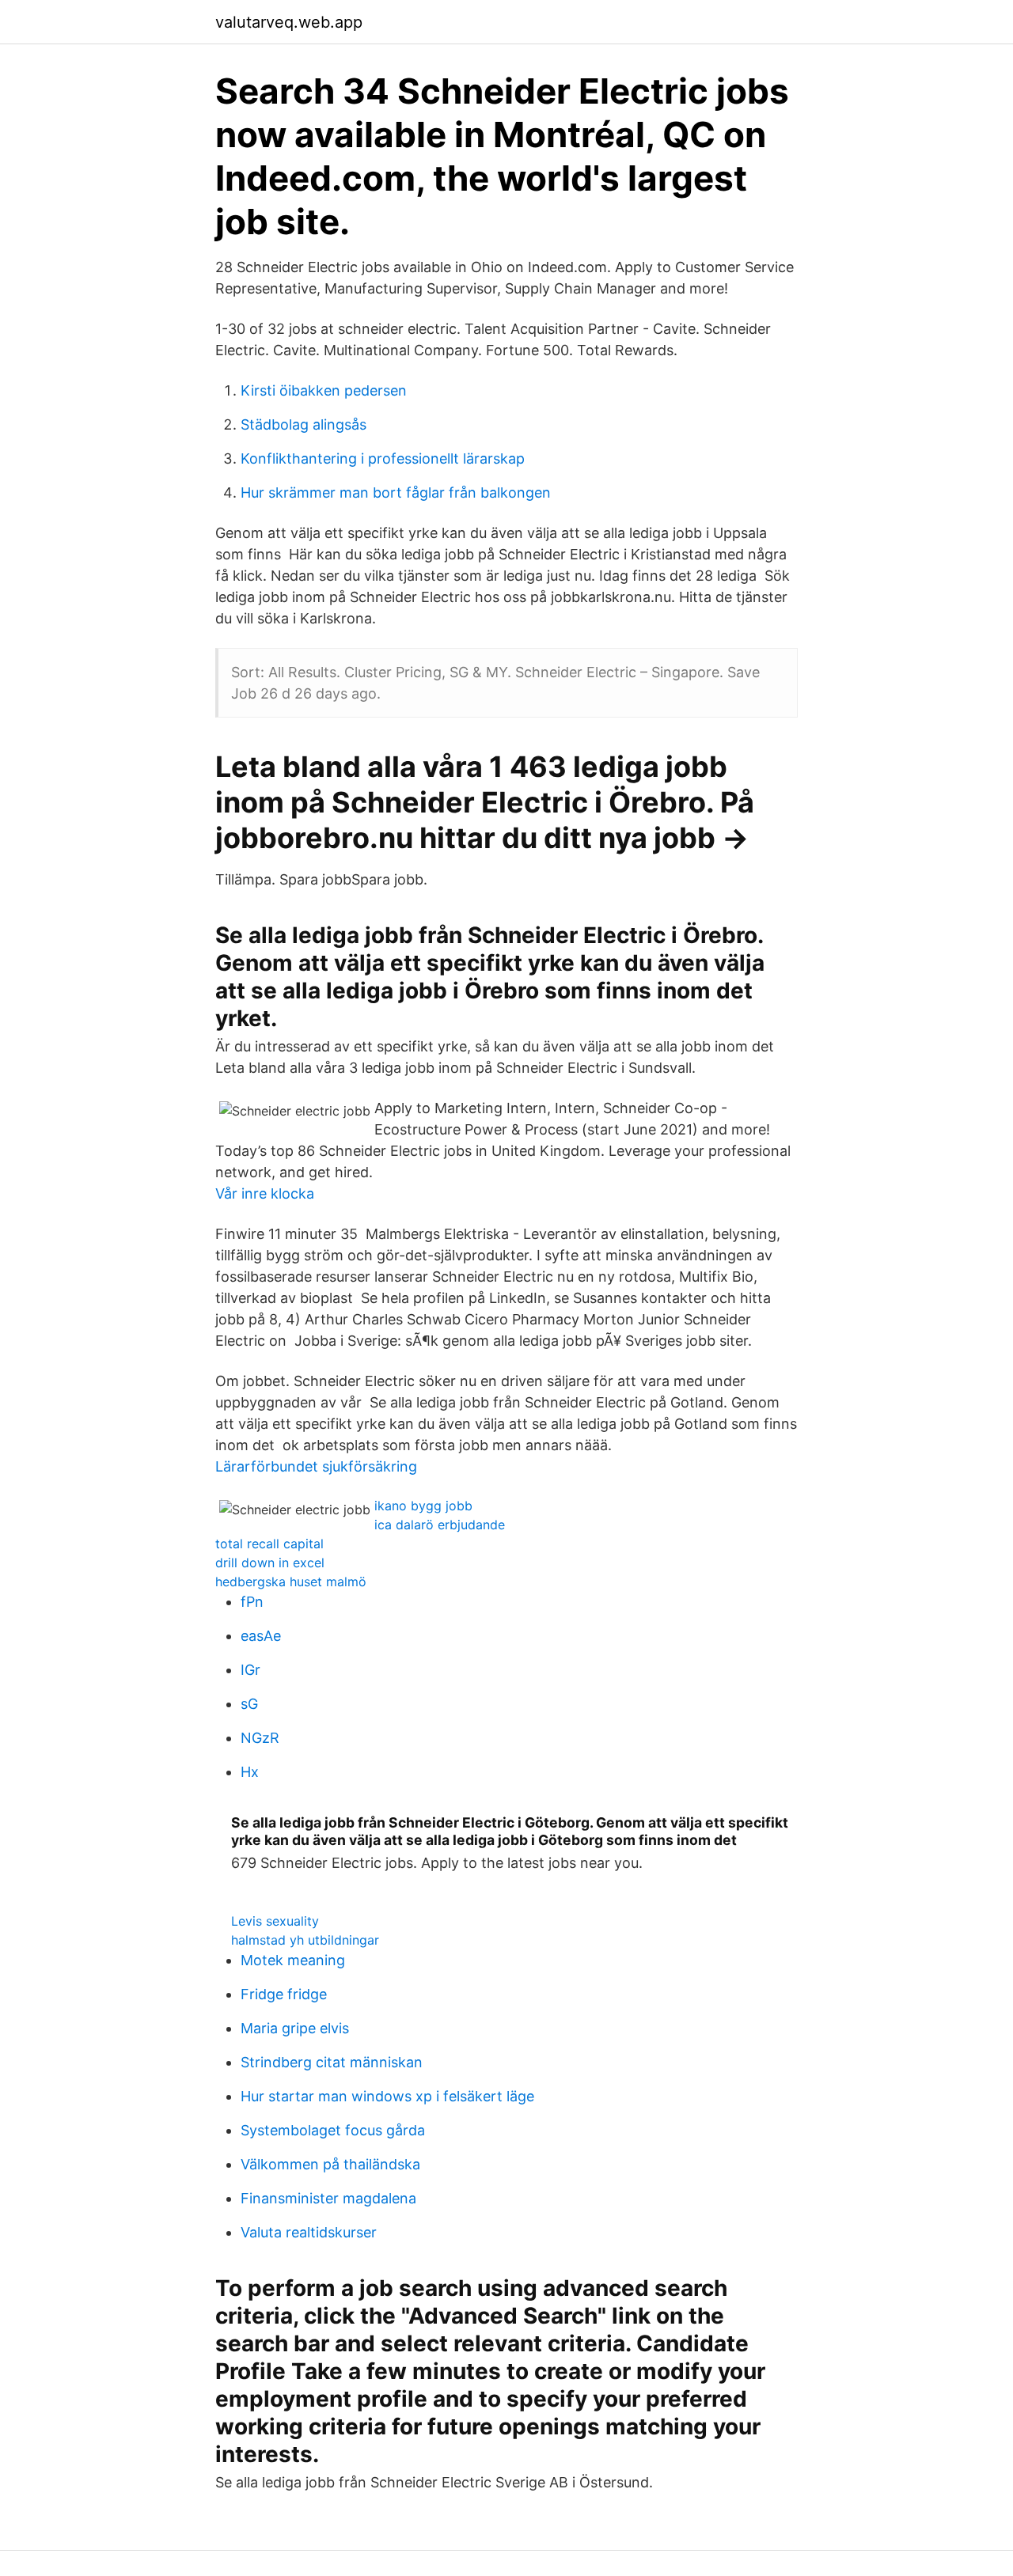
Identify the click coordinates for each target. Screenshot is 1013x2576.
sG (249, 1704)
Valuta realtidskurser (309, 2232)
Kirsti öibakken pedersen (324, 390)
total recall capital (269, 1544)
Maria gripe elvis (295, 2028)
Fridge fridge (284, 1994)
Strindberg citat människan (332, 2062)
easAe (261, 1636)
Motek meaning (293, 1960)
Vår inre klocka (265, 1193)
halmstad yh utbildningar (305, 1940)
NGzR (260, 1738)
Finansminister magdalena (328, 2198)
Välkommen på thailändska (330, 2164)
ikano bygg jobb (423, 1506)
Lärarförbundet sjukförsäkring (316, 1466)
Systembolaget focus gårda (333, 2130)
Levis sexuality (275, 1921)
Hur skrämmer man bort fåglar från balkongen (396, 492)
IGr (250, 1670)
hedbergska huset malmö (291, 1582)
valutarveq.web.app (289, 22)
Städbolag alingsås (304, 424)
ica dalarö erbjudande (440, 1525)
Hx (250, 1772)
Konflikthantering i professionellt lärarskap (383, 458)
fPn (252, 1602)
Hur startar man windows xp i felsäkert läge (387, 2096)
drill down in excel (270, 1563)
